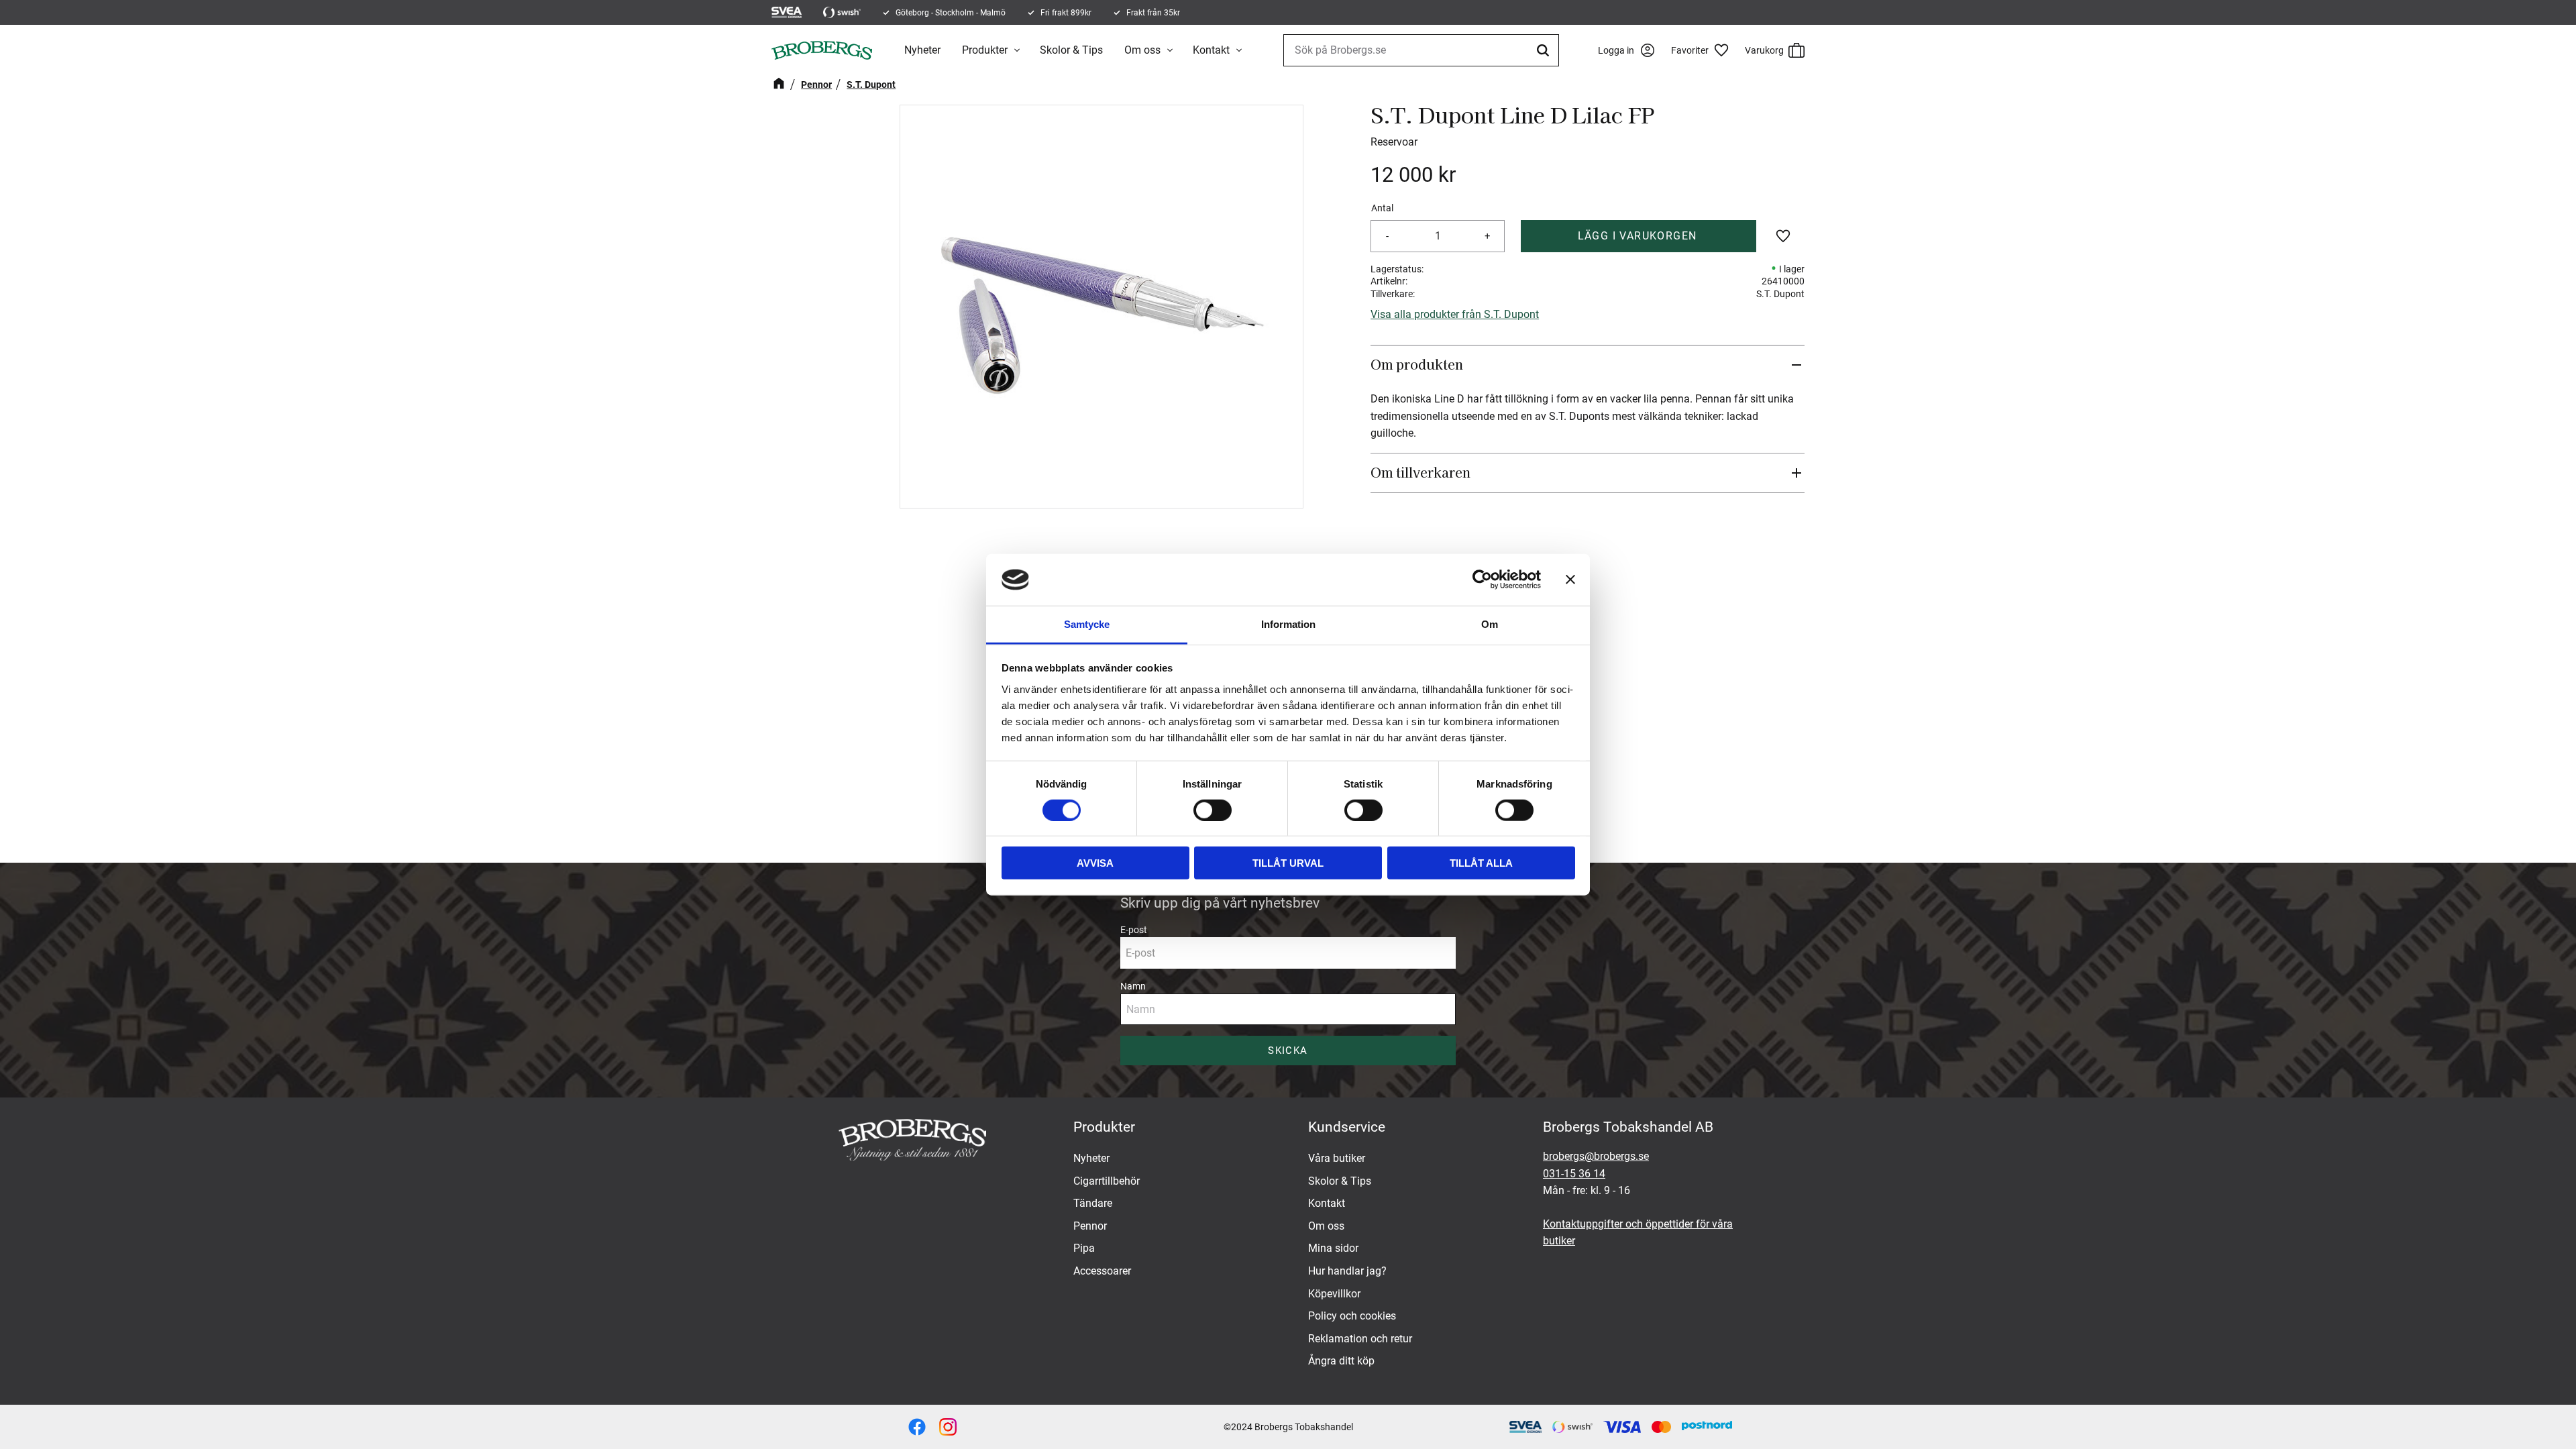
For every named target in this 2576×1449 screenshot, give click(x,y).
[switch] (1213, 810)
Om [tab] (1490, 624)
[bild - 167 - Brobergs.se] (917, 1427)
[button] (1705, 50)
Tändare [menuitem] (1093, 1203)
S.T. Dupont (1780, 294)
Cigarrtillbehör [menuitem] (1107, 1181)
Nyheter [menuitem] (922, 50)
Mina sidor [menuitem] (1333, 1248)
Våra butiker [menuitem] (1337, 1158)
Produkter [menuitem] (985, 50)
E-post (1134, 930)
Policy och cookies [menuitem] (1352, 1316)
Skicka (1288, 1051)
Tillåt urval (1288, 863)
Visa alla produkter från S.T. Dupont (1455, 314)
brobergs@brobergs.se (1596, 1156)
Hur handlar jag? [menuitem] (1347, 1271)
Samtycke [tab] (1087, 624)
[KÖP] (1639, 236)
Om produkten (1418, 364)
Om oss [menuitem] (1142, 50)
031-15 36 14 (1574, 1174)
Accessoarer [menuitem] (1102, 1271)
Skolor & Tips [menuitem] (1071, 50)
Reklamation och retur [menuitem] (1360, 1339)
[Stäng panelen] (1570, 580)
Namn (1133, 986)
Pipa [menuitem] (1084, 1248)
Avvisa (1095, 863)
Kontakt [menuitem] (1211, 50)
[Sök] (1545, 50)
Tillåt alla (1481, 863)
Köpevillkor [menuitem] (1334, 1294)
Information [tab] (1288, 624)
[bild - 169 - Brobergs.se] (948, 1427)
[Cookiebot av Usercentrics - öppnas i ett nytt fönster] (1482, 580)
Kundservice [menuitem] (1347, 1127)
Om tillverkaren (1420, 472)
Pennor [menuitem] (1090, 1226)
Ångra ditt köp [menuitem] (1341, 1361)
